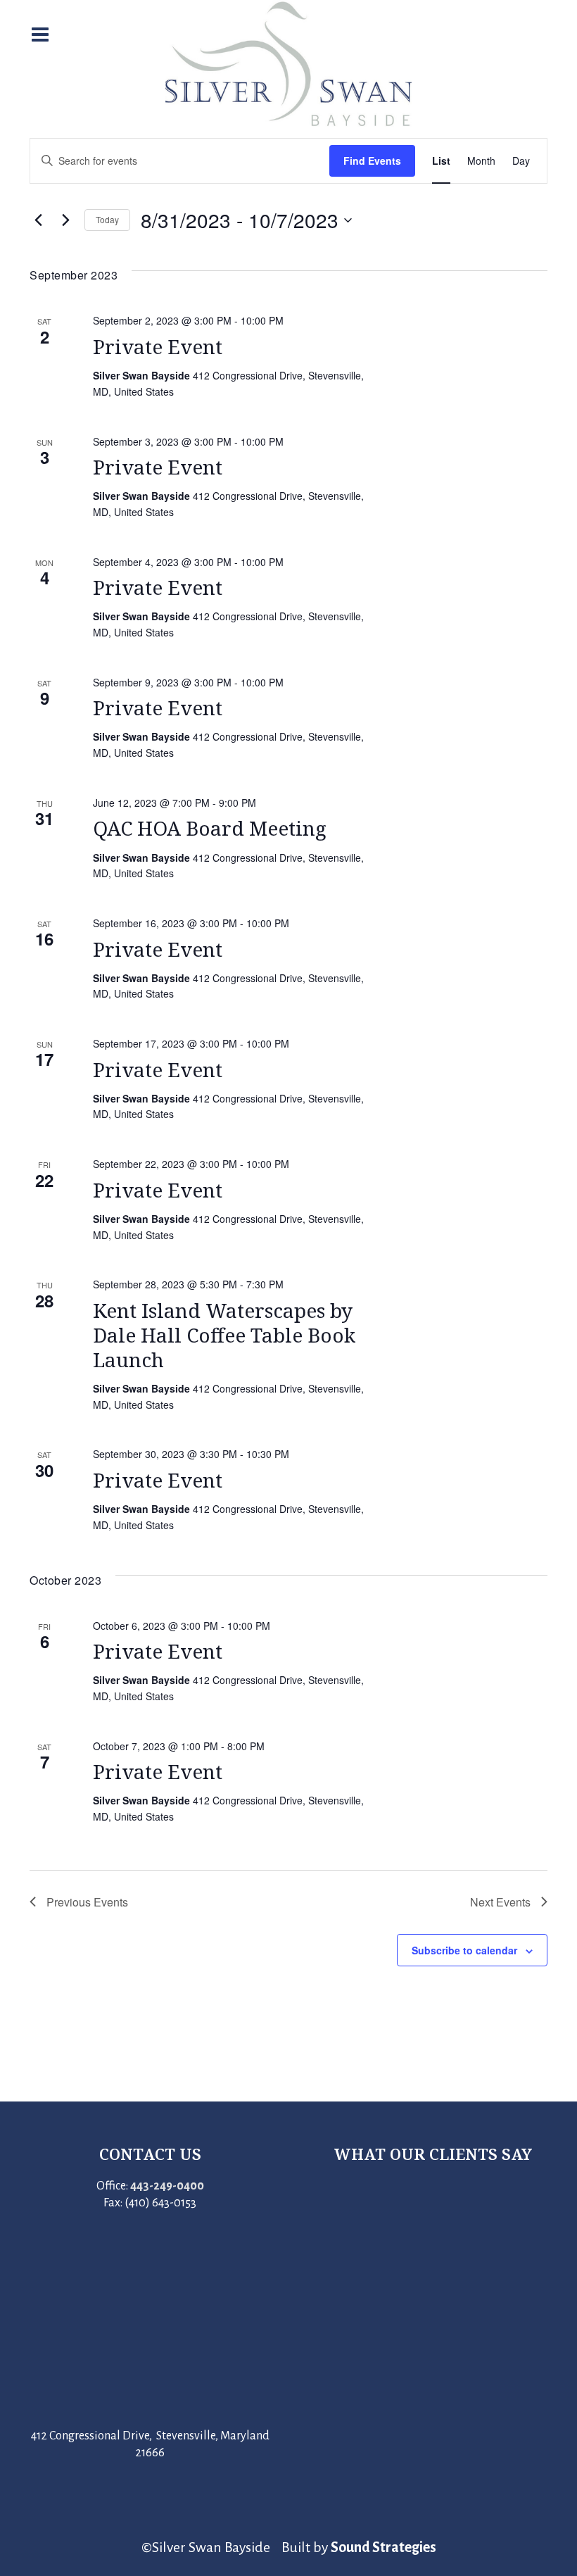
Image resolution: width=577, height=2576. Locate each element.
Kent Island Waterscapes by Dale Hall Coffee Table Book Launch (224, 1335)
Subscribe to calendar (464, 1950)
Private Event (158, 346)
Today (107, 219)
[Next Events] (65, 220)
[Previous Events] (38, 220)
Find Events (372, 161)
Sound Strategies (383, 2547)
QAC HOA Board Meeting (210, 828)
